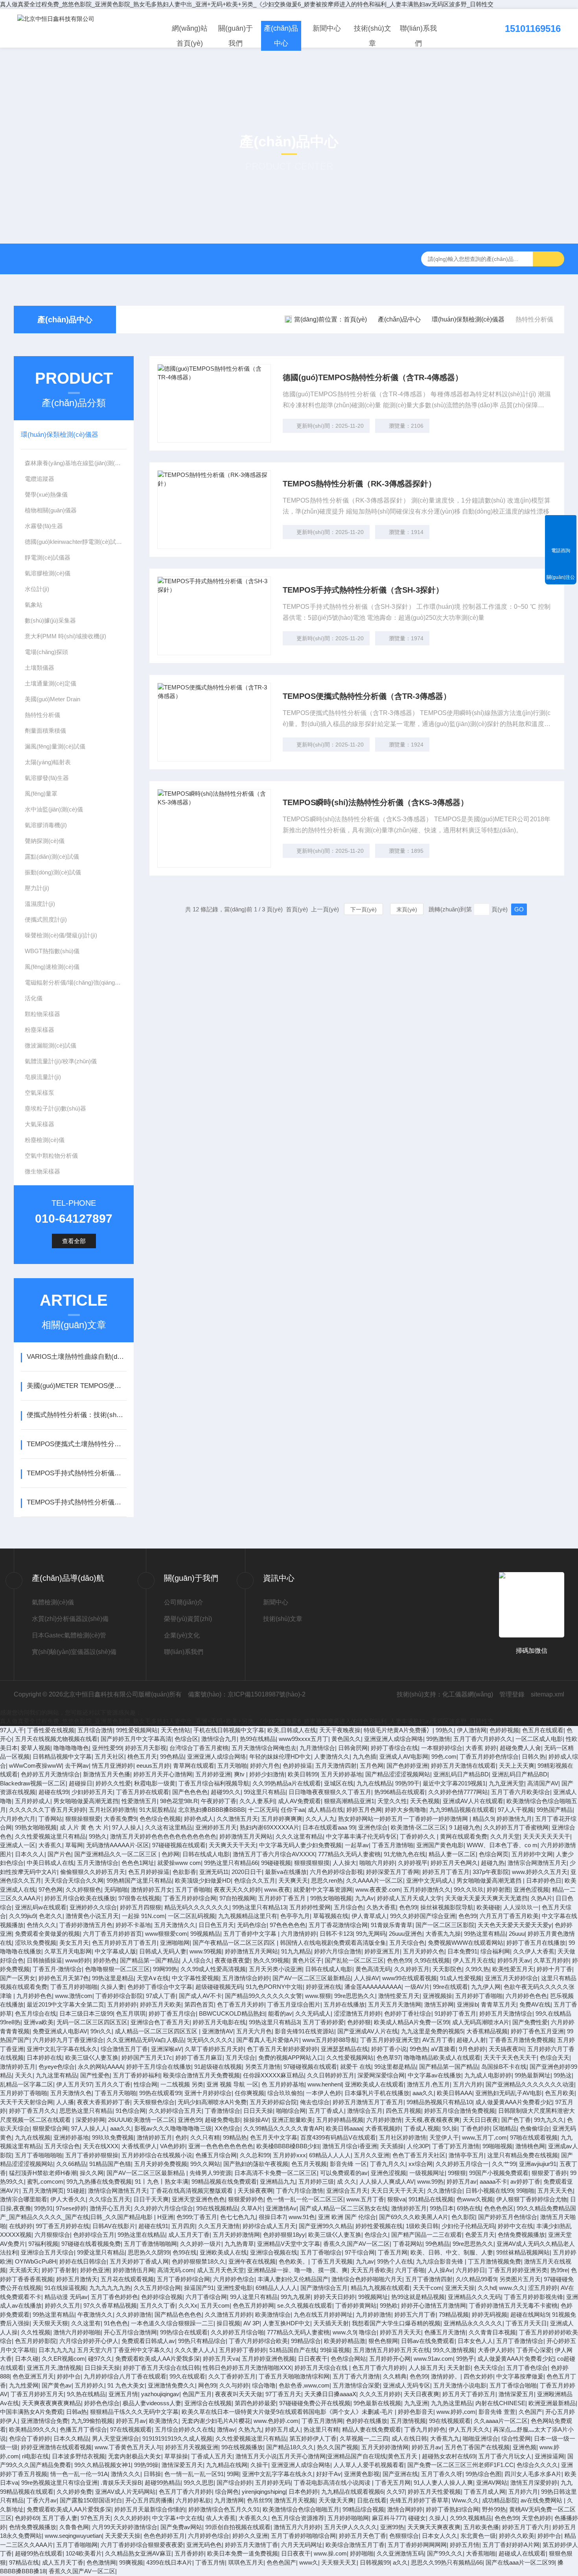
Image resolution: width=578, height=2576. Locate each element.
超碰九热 (493, 1863)
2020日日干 (247, 1872)
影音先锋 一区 (348, 2164)
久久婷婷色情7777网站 (458, 1792)
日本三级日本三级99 (86, 2013)
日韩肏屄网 (353, 1748)
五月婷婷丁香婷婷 (243, 2350)
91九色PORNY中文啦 (274, 1987)
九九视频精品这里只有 (248, 1916)
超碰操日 (81, 1783)
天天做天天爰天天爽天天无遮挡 (486, 1898)
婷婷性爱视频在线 (379, 2226)
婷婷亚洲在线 (324, 1987)
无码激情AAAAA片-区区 (118, 1845)
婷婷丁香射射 (59, 2270)
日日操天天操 (102, 2368)
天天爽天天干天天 (232, 1845)
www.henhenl (325, 2084)
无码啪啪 (116, 1889)
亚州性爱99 (107, 1748)
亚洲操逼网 (549, 2456)
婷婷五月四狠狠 (141, 1907)
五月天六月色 (254, 2031)
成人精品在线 (326, 1810)
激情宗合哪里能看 (24, 2199)
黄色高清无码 (373, 1969)
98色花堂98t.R (179, 1801)
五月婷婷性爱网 (310, 1907)
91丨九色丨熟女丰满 (162, 2181)
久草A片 (252, 2208)
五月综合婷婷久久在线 (184, 2429)
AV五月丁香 (438, 2040)
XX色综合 (227, 2128)
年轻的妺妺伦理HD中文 (280, 1756)
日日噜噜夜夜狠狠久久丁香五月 (330, 1792)
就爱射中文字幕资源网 (323, 1889)
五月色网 (372, 1766)
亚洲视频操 (437, 1996)
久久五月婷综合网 (157, 2288)
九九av (365, 2261)
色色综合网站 (348, 2359)
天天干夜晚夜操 (340, 1730)
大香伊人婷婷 (495, 2350)
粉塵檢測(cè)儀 (45, 1140)
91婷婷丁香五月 (455, 2013)
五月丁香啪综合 (321, 2252)
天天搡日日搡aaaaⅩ (330, 2394)
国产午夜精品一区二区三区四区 (235, 1943)
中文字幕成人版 (115, 1951)
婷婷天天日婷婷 (334, 2297)
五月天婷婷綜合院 (273, 2102)
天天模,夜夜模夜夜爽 (432, 2120)
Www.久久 (465, 2500)
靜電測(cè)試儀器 (48, 557)
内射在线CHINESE (500, 2403)
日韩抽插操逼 (44, 1960)
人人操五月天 (426, 2368)
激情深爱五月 (516, 2394)
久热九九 (250, 2429)
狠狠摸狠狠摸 (312, 1863)
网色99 (207, 2385)
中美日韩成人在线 (50, 1863)
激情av (226, 2429)
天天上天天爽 (517, 1766)
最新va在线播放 (286, 1872)
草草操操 (176, 2456)
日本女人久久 (440, 2536)
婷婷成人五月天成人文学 (410, 1898)
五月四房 (183, 2226)
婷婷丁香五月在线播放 (536, 1943)
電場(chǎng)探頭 (46, 652)
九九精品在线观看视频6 (352, 2492)
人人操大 (344, 1863)
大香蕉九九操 (443, 1934)
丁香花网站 (408, 2244)
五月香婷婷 (189, 2553)
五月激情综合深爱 (356, 2385)
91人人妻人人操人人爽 (443, 2483)
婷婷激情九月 (514, 1819)
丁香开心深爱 (534, 2350)
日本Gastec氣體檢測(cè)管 (69, 1635)
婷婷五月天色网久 (454, 1863)
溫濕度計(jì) (40, 904)
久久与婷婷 (234, 2385)
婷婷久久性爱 (113, 1783)
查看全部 (74, 1241)
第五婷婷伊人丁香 (313, 2438)
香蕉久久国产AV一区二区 (356, 2244)
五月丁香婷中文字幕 (251, 1934)
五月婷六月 (523, 2492)
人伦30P (418, 2146)
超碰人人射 (471, 2040)
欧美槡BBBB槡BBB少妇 (288, 2146)
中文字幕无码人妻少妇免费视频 (300, 1845)
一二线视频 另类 (182, 2084)
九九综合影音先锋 (440, 2261)
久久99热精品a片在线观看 (287, 1783)
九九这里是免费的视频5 (432, 2031)
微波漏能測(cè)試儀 (51, 1045)
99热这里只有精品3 (274, 2022)
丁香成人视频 (422, 2128)
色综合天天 (555, 2058)
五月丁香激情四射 (429, 2279)
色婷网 (170, 1854)
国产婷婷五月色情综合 (508, 2217)
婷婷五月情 (465, 2545)
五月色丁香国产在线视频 (477, 2447)
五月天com (215, 2305)
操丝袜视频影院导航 (447, 1907)
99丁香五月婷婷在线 (63, 2226)
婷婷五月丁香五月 (446, 1872)
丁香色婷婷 (475, 2128)
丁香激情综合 (223, 2111)
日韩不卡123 (336, 1934)
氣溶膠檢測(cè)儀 (48, 573)
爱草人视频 (36, 1748)
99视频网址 (373, 2297)
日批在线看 (372, 2500)
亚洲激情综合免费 (44, 2421)
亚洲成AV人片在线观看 (473, 1801)
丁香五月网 (393, 2252)
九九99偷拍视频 (92, 2421)
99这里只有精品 (265, 1792)
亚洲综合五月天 (347, 2191)
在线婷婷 (21, 2226)
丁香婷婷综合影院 (119, 1996)
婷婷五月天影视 (146, 1748)
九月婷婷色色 (34, 1996)
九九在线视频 (33, 2137)
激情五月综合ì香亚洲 (350, 2146)
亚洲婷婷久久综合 (93, 1907)
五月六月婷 (468, 2084)
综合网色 (227, 2492)
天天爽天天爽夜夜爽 (434, 2527)
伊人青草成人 (369, 1916)
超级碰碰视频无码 (219, 1987)
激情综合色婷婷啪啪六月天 (367, 2279)
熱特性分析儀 (42, 715)
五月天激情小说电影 (460, 2385)
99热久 (445, 1730)
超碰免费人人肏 (520, 1748)
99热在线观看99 (160, 2093)
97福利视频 (43, 2244)
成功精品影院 (500, 2500)
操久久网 (92, 2173)
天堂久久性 (392, 1801)
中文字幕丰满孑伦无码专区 (361, 1836)
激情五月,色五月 (428, 2084)
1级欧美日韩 (422, 2226)
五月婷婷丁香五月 (283, 1898)
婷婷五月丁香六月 (526, 2527)
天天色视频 (425, 1801)
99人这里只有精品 (254, 2297)
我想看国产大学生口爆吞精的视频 (396, 2323)
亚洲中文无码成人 (430, 1880)
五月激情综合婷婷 (246, 1978)
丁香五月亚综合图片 (294, 2004)
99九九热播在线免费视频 (99, 2181)
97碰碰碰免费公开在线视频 (315, 2403)
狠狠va (396, 2199)
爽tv (240, 1774)
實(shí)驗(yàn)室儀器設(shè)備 (74, 1652)
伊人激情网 (472, 1730)
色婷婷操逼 (297, 1766)
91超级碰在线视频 (218, 2067)
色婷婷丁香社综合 (408, 2013)
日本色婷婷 (303, 2492)
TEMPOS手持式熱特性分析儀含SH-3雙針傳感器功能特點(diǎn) (76, 1473)
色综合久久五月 (255, 1880)
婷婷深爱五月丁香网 (393, 1872)
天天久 (24, 2075)
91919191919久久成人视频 (177, 2438)
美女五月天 (74, 1943)
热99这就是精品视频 (418, 2297)
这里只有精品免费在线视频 (523, 2155)
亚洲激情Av (281, 2208)
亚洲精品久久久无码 (474, 2297)
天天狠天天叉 (339, 2562)
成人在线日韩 (409, 2438)
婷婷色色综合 (102, 2403)
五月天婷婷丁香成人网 (139, 2261)
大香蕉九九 (445, 2438)
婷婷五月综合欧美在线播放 (80, 1898)
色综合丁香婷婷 (30, 2438)
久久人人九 (320, 1819)
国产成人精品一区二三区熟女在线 (344, 2208)
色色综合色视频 (160, 1819)
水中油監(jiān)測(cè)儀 (54, 809)
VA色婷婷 (173, 2146)
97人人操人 (127, 1827)
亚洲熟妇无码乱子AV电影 (509, 2093)
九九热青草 (239, 2244)
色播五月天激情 (445, 2332)
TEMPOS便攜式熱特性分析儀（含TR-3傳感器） (367, 696)
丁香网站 (50, 1819)
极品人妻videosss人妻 (152, 2403)
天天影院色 (447, 1969)
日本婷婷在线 (44, 2058)
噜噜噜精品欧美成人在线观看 (442, 2058)
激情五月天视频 (295, 2500)
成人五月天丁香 (189, 2235)
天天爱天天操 (123, 2536)
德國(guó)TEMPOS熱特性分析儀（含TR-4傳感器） (373, 377)
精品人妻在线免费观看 (372, 2429)
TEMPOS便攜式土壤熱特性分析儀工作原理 (76, 1444)
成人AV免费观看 (299, 1801)
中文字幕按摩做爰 (520, 2376)
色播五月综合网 (216, 2155)
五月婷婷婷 (122, 2004)
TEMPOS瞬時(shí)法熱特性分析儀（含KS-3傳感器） (376, 802)
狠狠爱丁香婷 (549, 2173)
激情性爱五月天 (399, 1996)
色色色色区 (499, 2208)
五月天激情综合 (98, 1863)
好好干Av (329, 2474)
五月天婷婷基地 (341, 1774)
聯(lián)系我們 (418, 36)
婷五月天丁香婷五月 (469, 2394)
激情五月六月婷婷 (297, 2527)
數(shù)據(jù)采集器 (50, 620)
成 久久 (347, 2181)
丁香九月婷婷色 (425, 2429)
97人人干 (12, 1730)
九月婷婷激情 (374, 2315)
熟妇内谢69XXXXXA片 (270, 1827)
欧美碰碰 (488, 1907)
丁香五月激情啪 (393, 1845)
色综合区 (186, 1739)
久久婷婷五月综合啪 (237, 2332)
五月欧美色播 (481, 2527)
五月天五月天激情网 (395, 2004)
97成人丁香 (161, 1996)
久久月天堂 (505, 1836)
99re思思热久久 (355, 1996)
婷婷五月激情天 (77, 2279)
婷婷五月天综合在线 (322, 2368)
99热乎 (465, 2359)
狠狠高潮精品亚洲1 (349, 1801)
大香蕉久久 (253, 2518)
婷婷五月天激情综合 (506, 2013)
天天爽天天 (293, 1880)
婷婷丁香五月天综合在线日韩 (161, 2368)
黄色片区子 (307, 1960)
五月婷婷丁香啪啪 (479, 1996)
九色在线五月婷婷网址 (323, 2315)
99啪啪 (525, 2191)
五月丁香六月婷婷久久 (483, 1739)
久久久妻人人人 (195, 2350)
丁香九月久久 (388, 2164)
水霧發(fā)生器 (44, 526)
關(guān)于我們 (236, 36)
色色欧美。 (294, 2261)
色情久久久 (41, 1925)
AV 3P (251, 2323)
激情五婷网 (439, 2004)
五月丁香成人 (326, 2111)
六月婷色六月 (18, 1819)
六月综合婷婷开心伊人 (89, 2341)
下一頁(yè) (364, 909)
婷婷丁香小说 (389, 2049)
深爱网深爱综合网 (381, 2075)
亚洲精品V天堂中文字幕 (289, 2244)
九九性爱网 (24, 2385)
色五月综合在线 (36, 2013)
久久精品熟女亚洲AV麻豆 (138, 2553)
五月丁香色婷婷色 (114, 2297)
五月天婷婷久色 (424, 1951)
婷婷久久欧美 (517, 2536)
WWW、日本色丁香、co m (502, 1845)
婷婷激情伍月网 (133, 2270)
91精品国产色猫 (110, 2164)
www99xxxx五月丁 (304, 1739)
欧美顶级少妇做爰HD (203, 1880)
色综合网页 (494, 1854)
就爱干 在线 (356, 2067)
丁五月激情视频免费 (494, 2261)
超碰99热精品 (163, 2483)
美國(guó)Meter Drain (52, 699)
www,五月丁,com (484, 2137)
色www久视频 (475, 2199)
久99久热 (477, 1969)
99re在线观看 (450, 1987)
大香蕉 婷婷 (481, 1748)
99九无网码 (371, 1934)
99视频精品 (205, 1934)
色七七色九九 (238, 2217)
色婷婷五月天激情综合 (50, 1774)
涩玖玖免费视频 (36, 1943)
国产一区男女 (18, 1978)
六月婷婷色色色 (526, 1996)
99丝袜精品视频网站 (523, 2252)
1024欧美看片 (84, 2553)
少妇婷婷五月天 (92, 1792)
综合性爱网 (516, 2438)
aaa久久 (423, 2093)
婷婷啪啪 (362, 2553)
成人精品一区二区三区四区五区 (157, 2031)
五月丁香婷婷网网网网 (417, 2545)
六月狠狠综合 (52, 2235)
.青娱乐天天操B (121, 2483)
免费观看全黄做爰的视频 (47, 1934)
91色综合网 (131, 2111)
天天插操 (392, 2146)
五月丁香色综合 (527, 2368)
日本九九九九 (56, 2350)
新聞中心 (327, 28)
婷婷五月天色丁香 (363, 2536)
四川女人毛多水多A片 (533, 2474)
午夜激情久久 (95, 2315)
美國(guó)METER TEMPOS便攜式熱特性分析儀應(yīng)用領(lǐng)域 (76, 1386)
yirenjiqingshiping (264, 2492)
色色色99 (399, 1960)
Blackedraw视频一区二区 (33, 1783)
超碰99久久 (226, 1792)
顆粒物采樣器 (42, 1014)
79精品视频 (454, 2315)
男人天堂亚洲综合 (116, 2438)
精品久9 (483, 1819)
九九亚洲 (416, 2403)
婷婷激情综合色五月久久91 (224, 2509)
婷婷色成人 (199, 1819)
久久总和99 (255, 2155)
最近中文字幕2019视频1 (454, 1783)
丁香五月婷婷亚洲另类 (518, 2270)
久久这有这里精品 (169, 1827)
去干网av (77, 1766)
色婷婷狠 (359, 2022)
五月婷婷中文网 (532, 1854)
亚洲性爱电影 (235, 2288)
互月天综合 (240, 2058)
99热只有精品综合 (202, 2341)
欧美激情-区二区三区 (418, 1827)
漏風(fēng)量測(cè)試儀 (55, 746)
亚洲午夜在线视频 (252, 2261)
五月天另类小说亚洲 (275, 1969)
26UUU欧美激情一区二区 (141, 2120)
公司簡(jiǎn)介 (184, 1602)
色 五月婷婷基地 (283, 2084)
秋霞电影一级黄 (155, 1783)
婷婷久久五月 (63, 2305)
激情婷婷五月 (18, 2067)
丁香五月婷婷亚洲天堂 (390, 2040)
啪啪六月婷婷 (377, 1863)
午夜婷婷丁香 (219, 1801)
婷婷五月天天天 (400, 2332)
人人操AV (366, 1978)
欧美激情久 (164, 2421)
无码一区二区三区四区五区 (92, 2022)
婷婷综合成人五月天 (269, 2226)
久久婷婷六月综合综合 (164, 2208)
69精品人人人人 (330, 2155)
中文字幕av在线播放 (434, 2075)
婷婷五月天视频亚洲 (192, 2447)
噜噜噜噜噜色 (71, 1748)
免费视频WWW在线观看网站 (466, 1943)
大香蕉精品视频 (487, 2031)
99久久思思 (199, 2483)
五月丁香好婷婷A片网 (511, 2545)
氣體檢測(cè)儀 (53, 1602)
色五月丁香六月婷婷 (379, 2368)
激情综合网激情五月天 (118, 2191)
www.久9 (344, 2332)
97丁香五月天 (283, 2394)
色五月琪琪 (131, 2013)
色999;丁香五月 (197, 2217)
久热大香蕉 (381, 1907)
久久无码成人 (313, 2013)
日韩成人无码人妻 (163, 1951)
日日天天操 (258, 2111)
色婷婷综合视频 (162, 2297)
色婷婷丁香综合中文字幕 (160, 1987)
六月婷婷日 (470, 2270)
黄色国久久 (346, 1739)
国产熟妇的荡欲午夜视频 (256, 2164)
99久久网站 (205, 2164)
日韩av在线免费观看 (428, 2341)
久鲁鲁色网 (74, 2527)
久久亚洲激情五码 (400, 2553)
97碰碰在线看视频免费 (91, 2244)
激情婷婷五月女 (152, 1889)
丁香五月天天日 (526, 2323)
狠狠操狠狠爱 (83, 1819)
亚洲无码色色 (204, 2545)
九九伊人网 (486, 1987)
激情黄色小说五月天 (92, 1916)
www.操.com (330, 2553)
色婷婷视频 (504, 1730)
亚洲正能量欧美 (292, 2120)
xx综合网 (421, 2164)
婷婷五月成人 (283, 2429)
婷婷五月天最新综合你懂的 (150, 2509)
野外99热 (494, 2509)
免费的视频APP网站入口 (291, 2058)
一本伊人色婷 (324, 2093)
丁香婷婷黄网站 (356, 2305)
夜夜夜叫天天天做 (239, 2394)
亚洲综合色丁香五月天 (160, 2022)
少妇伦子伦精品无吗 (468, 2226)
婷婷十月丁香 (554, 1969)
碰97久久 (100, 2359)
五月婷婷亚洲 (213, 1774)
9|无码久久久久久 (210, 2040)
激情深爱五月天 (182, 2465)
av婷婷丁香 (525, 2181)
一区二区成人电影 (539, 1739)
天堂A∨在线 (153, 1978)
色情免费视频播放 (521, 2235)
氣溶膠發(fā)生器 (47, 778)
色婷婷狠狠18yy (284, 2235)
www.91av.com (433, 2359)
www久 (309, 2562)
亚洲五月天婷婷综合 (511, 1978)
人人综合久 (197, 1960)
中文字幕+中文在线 (178, 2518)
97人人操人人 (89, 2128)
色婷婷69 (27, 2518)
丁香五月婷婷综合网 (190, 1898)
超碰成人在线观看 (522, 2553)
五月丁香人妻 (60, 2518)
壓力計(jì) (37, 888)
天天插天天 (24, 2270)
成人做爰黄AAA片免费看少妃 (514, 2102)
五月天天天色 (555, 2191)
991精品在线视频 (431, 2199)
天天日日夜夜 (480, 2120)
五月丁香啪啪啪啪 (39, 2155)
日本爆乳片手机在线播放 (377, 2093)
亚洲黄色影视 (362, 2474)
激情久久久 (126, 2474)
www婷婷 (78, 1960)
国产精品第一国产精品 (149, 1960)
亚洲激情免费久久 (171, 2385)
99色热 (419, 2049)
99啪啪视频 (497, 2146)
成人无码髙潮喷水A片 (481, 2022)
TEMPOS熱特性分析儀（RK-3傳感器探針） (359, 484)
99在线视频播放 (242, 2447)
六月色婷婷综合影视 (336, 1872)
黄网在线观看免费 (464, 1836)
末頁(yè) (407, 909)
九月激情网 (229, 2500)
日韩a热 (76, 2412)
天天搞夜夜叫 (506, 2049)
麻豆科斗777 (388, 2518)
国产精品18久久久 (290, 2447)
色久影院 (463, 2217)
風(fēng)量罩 (41, 794)
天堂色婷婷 (537, 2518)
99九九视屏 (296, 2297)
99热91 (43, 2208)
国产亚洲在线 (400, 2474)
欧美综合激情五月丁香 (355, 2545)
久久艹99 (504, 2164)
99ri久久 (101, 2031)
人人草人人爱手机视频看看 (369, 2465)
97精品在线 (24, 2562)
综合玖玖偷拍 (285, 2093)
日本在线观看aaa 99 (329, 1827)
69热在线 (469, 2208)
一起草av (357, 1845)
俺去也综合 (315, 2102)
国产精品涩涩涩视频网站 (398, 1774)
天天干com (427, 2288)
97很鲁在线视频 (139, 1898)
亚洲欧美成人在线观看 (374, 2084)
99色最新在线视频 (377, 2403)
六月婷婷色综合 (234, 2279)
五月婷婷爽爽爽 (282, 1819)
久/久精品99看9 (476, 2279)
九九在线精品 (374, 1783)
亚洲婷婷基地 (71, 2137)
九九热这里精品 (452, 2403)
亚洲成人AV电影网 (404, 1756)
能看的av (280, 2013)
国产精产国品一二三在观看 (427, 2235)
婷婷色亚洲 (95, 2270)
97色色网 (51, 1889)
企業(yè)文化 (182, 1635)
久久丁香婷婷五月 (232, 2376)
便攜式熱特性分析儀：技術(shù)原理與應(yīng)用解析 (76, 1415)
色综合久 (376, 2235)
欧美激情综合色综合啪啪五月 (301, 2509)
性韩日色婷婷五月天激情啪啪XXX (247, 2368)
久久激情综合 (445, 2191)
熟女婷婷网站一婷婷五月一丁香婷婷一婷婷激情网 (404, 1819)
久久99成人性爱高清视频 (213, 1969)
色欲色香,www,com (304, 2385)
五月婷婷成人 (33, 1801)
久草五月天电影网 (68, 1951)
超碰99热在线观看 (39, 2553)
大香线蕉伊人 (139, 2146)
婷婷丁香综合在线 (394, 1748)
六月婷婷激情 (384, 2120)
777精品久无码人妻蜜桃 (349, 1854)
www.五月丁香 (365, 2199)
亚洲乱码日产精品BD (461, 1774)
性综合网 (145, 2084)
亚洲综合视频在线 (274, 2252)
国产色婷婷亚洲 (407, 1766)
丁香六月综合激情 (300, 2191)
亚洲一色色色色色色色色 (221, 2146)
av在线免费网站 (542, 2500)
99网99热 (165, 1969)
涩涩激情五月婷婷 (357, 2013)
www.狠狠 (318, 1996)
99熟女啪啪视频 (36, 1827)
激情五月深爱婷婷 (534, 2483)
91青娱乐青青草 (392, 1925)
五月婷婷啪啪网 (348, 2518)
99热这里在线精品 (141, 2235)
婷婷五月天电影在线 (219, 2022)
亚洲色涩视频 (531, 1889)
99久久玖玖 (469, 1889)
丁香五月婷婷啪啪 (74, 1987)
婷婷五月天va (221, 2359)
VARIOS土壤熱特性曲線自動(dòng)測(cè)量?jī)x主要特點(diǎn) (76, 1357)
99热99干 (407, 1783)
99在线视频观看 (450, 2421)
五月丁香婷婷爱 (323, 2022)
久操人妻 (112, 1987)
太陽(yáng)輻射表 (48, 762)
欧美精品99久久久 (33, 2429)
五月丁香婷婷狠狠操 (92, 2155)
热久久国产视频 (338, 2447)
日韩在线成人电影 (206, 1854)
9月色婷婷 (472, 2049)
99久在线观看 (187, 2376)
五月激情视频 (408, 2421)
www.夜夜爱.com (378, 1889)
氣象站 (34, 605)
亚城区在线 (339, 1783)
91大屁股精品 (157, 1810)
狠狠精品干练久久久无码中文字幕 (134, 2412)
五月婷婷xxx (289, 2155)
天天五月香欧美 (371, 2270)
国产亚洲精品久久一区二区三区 (116, 1854)
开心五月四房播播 (149, 2500)
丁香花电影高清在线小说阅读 (333, 2483)
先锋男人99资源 (210, 2173)
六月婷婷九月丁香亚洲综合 (68, 2040)
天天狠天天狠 (50, 2323)
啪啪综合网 (291, 2111)
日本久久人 (30, 1854)
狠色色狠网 (383, 2341)
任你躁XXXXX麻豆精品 (273, 2075)
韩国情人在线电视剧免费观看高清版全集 (333, 1943)
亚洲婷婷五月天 (216, 1827)
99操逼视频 (335, 2350)
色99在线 (185, 2252)
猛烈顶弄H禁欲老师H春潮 (43, 2173)
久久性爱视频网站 (350, 2058)
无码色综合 (252, 1925)
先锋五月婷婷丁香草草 (419, 2500)
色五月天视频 (309, 2164)
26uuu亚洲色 (406, 1934)
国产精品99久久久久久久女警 (263, 1996)
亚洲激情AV (218, 2031)
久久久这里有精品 (299, 1836)
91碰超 (76, 2191)
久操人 (438, 2518)
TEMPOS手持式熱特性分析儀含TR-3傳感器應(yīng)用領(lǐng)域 (76, 1502)
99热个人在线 (395, 2261)
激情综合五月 (365, 2111)
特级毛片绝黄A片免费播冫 (398, 1730)
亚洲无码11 (214, 1872)
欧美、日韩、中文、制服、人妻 (452, 2252)
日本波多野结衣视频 (78, 2456)
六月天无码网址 (302, 2545)
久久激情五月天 (237, 1819)
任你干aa (293, 1810)
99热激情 (438, 1739)
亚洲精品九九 (278, 2181)
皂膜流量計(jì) (43, 1077)
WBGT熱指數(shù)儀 (52, 951)
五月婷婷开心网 (390, 2359)
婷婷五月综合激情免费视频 (460, 2111)
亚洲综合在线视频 (208, 2403)
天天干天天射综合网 (27, 2102)
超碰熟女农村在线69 (449, 2456)
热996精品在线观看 (400, 1792)
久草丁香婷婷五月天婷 (214, 2049)
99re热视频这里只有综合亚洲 (59, 2483)
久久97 (396, 2492)
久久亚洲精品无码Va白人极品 (145, 2040)
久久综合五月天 (110, 2199)
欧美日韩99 (303, 1774)
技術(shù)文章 (373, 36)
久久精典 (395, 2376)
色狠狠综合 (404, 2536)
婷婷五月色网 (364, 1810)
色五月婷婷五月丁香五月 (124, 1943)
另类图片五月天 (520, 2279)
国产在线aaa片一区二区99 (520, 2562)
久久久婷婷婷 (131, 2518)
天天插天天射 (331, 2323)
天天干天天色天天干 (510, 2058)
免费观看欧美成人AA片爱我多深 (157, 2359)
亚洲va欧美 (39, 2022)
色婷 (181, 2137)
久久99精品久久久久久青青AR (283, 2128)
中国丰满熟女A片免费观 (31, 2412)
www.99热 (430, 2181)
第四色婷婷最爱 (255, 2403)
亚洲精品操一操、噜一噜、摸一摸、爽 (297, 2270)
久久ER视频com (63, 2359)
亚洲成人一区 (18, 1845)
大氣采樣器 (40, 1124)
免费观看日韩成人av (148, 2341)
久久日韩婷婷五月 (331, 2075)
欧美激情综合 (273, 2315)
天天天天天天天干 (547, 1836)
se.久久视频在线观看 (305, 2305)
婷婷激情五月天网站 (246, 1836)
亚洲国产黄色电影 (440, 1845)
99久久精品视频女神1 (103, 2465)
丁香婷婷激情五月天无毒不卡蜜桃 (513, 2305)
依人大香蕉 (221, 2518)
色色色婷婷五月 (164, 2536)
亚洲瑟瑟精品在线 (344, 2049)
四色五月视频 (403, 2111)
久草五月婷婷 (551, 1960)
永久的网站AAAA (100, 2067)
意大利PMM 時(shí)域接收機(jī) (65, 636)
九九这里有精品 (56, 2075)
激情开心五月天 (110, 2208)
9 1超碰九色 (465, 1827)
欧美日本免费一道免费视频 (243, 2553)
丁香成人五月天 (212, 2456)
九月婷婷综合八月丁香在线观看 (125, 2376)
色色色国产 (281, 2562)
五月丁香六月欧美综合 (521, 1792)
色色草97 (389, 2058)
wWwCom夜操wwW (35, 1766)
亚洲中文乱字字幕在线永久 (62, 2049)
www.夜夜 (277, 1889)
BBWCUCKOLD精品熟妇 (232, 2013)
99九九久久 (549, 2120)
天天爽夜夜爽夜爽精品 (52, 2403)
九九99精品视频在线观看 (462, 1810)
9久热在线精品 (86, 2394)
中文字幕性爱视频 (195, 1978)
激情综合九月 (219, 1739)
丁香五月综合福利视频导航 (214, 1783)
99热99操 (146, 2465)
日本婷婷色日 (544, 1880)
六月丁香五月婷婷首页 (112, 1934)
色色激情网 (101, 2562)
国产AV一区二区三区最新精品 (312, 1978)
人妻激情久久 (332, 1756)
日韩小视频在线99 (489, 2191)
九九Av (364, 1898)
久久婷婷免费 (74, 2492)
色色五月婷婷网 (253, 2305)
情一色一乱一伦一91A (79, 2474)
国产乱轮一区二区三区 (354, 1960)
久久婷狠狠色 (83, 1889)
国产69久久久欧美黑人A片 (414, 2217)
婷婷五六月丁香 (415, 2315)
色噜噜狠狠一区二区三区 (117, 1969)
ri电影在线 (35, 2456)
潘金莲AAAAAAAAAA (373, 1987)
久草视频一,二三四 (364, 2438)
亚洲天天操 (460, 2288)
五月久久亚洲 (372, 2155)
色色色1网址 (138, 1863)
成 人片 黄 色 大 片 (84, 1827)
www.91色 (302, 2217)
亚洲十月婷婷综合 (208, 2093)
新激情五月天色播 (107, 1774)
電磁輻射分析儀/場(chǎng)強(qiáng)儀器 (75, 982)
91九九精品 (296, 1951)
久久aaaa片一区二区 (501, 2421)
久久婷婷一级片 (201, 2244)
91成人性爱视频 (461, 1978)
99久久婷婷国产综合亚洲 (423, 1916)
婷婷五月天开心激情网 (163, 1774)
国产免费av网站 (181, 2527)
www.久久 (512, 2288)
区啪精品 (505, 2128)
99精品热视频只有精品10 (439, 2102)
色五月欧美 (560, 2093)
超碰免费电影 (223, 2120)
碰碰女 (417, 2518)
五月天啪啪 (232, 1766)
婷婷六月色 (265, 1766)
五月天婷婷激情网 (236, 2235)
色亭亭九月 (295, 1916)
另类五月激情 (263, 2067)
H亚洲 (165, 2217)
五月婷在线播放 (344, 2004)
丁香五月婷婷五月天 (37, 2394)
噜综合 (368, 2332)
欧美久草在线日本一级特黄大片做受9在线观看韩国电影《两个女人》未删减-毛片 (288, 2412)
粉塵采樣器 (40, 1030)
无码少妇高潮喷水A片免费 (212, 2102)
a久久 (400, 2562)
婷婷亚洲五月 (382, 1951)
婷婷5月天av (514, 1960)
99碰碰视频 (276, 1863)
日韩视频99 (375, 2562)
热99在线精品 (258, 1739)
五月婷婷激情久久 (427, 1889)
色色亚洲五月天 (33, 2376)
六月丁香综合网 (206, 2297)
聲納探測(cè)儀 (45, 841)
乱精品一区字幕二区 (27, 2084)
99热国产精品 (555, 1810)
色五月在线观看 (543, 1730)
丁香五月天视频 (332, 2261)
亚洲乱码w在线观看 (41, 1907)
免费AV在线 (535, 2004)
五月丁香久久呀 (442, 2474)
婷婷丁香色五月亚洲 (537, 2031)
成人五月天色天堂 (221, 2270)
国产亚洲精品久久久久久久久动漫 (530, 2084)
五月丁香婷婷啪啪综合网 (303, 2536)
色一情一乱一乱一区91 (194, 2474)
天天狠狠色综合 (154, 2102)
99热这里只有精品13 (259, 1907)
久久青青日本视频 (492, 2332)
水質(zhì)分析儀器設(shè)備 (70, 1619)
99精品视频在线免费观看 (224, 2181)
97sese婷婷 (71, 2208)
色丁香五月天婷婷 (241, 2004)
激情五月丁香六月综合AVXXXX (274, 1854)
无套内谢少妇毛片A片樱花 (216, 2421)
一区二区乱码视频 (191, 1916)
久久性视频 (36, 2332)
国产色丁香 (516, 2120)
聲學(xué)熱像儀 (46, 494)
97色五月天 (96, 2518)
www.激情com (74, 1996)
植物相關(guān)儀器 (51, 510)
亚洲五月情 (123, 2394)
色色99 (408, 1907)
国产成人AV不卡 (200, 1996)
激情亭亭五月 (466, 2155)
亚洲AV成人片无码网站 (125, 2492)
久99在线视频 (432, 1960)
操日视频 (228, 2323)
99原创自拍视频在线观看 (238, 2527)
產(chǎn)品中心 (281, 36)
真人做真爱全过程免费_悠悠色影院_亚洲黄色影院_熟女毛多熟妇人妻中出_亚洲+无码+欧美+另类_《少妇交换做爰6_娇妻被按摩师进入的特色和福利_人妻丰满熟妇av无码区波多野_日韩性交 (247, 4)
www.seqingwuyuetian (73, 2536)
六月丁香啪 (410, 2270)
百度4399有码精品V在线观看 (338, 2137)
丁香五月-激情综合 (57, 1969)
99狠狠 (457, 2173)
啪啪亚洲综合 (480, 2438)
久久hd (487, 2288)
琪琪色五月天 (246, 2562)
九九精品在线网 (227, 2465)
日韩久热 (534, 1756)
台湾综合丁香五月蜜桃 (199, 1748)
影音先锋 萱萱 (497, 2412)
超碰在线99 (53, 1792)
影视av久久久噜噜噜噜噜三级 (173, 2128)
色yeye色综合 (57, 2067)
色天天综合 (489, 2368)
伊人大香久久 (68, 2199)
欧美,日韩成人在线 (292, 1730)
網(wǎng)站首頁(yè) (190, 36)
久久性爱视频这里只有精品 (50, 1836)
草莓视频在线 (331, 1916)
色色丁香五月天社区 (419, 2155)
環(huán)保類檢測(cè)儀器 (468, 319)
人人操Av (440, 2270)
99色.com (444, 1756)
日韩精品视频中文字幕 (62, 1756)
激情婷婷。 (446, 2376)
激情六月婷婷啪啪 (77, 2332)
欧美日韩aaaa (344, 2128)
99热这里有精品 (485, 1934)
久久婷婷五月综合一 (462, 2164)
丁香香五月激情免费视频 (522, 2040)
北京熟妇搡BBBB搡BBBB (212, 1810)
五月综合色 (349, 1907)
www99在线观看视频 (410, 1978)
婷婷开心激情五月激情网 (433, 2305)
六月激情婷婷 (299, 1934)
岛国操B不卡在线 (504, 2067)
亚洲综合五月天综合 (47, 2252)
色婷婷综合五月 (94, 2235)
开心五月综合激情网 (130, 2332)
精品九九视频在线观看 (380, 2288)
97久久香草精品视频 (110, 2305)
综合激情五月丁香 (124, 2049)
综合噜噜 (264, 2385)
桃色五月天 (142, 1756)
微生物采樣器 (42, 1171)
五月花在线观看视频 (127, 2279)
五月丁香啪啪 (193, 1889)
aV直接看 (443, 2049)
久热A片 (542, 1898)
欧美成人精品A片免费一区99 (411, 2022)
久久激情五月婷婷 (228, 2315)
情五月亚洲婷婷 (113, 1766)
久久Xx (188, 2305)
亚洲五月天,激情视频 (54, 2368)
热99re (559, 2270)
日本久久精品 (71, 2438)
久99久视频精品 (471, 2518)
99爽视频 (131, 2562)
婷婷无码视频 (490, 2315)
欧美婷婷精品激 (345, 2341)
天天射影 (459, 2368)
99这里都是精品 (395, 2067)
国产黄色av (57, 2385)
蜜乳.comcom (45, 2181)
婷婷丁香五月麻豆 (199, 2058)
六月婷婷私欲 (193, 2500)
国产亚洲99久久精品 (326, 2226)
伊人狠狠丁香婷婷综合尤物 (532, 2199)
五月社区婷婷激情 (112, 1810)
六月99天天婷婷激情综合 (125, 2527)
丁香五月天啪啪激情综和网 (294, 2376)
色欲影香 (184, 1872)
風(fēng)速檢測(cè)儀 (52, 967)
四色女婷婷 (478, 2376)
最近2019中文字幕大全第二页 (65, 2004)
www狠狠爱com (166, 1934)
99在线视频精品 (217, 2208)
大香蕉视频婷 (383, 2128)
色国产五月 (197, 2394)
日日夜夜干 (313, 2359)
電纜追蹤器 (40, 479)
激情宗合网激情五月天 (537, 1863)
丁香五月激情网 (322, 2421)
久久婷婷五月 (412, 1969)
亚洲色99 (190, 2120)
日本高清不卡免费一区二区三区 (276, 2173)
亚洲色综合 (373, 1827)
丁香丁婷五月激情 (456, 2146)
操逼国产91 (199, 2288)
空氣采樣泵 (40, 1093)
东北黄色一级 (478, 2536)
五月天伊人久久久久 (351, 2527)
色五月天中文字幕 (274, 2137)
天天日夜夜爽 (422, 2394)
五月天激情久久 (175, 1925)
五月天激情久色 (71, 2093)
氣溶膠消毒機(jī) (46, 825)
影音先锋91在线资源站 (305, 2031)
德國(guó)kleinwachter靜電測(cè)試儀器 (75, 542)
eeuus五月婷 (153, 1766)
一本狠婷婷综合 (442, 1748)
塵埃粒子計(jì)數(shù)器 (55, 1108)
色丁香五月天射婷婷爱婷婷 (282, 2049)
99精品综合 (306, 2341)
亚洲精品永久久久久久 (473, 2323)
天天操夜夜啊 (255, 2191)
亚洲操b (467, 2004)
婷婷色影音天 (416, 2412)
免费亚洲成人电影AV (60, 2031)
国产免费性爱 (530, 2022)
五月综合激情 (95, 1730)
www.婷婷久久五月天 (540, 1872)
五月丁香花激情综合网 (338, 1925)
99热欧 (389, 2305)
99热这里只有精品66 (231, 1863)
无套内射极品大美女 (135, 2456)
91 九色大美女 (126, 2385)
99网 (233, 2474)
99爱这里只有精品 (101, 2252)
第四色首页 (199, 2004)
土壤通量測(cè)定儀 (51, 683)
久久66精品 (71, 2164)
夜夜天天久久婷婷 (237, 1889)
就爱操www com (179, 1863)
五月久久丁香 (113, 2084)
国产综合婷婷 (234, 2483)
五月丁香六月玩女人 (505, 2456)
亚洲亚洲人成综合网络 (394, 1739)
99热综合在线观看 (184, 2332)
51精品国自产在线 (293, 2350)
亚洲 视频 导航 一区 (232, 2084)
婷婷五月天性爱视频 (434, 2492)
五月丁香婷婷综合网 (183, 2279)
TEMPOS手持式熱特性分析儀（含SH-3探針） (363, 590)
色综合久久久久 (537, 2465)
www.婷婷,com (456, 2412)
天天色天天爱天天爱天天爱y (515, 1925)
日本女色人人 (475, 2341)
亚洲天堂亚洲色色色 (198, 2199)
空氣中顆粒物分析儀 (51, 1156)
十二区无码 (263, 1810)
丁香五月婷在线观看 (143, 1792)
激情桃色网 (530, 2146)
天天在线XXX (101, 2146)
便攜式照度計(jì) (46, 919)
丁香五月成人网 (485, 2492)
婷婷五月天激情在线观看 (463, 1766)
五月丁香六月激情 (356, 2376)
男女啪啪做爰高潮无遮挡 (86, 1801)
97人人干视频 (516, 1810)
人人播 (65, 2102)
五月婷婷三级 (316, 2181)
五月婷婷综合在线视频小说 (157, 2155)
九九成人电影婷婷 (488, 2075)
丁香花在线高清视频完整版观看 (192, 2191)
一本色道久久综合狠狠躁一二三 (172, 2323)
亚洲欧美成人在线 (223, 2252)
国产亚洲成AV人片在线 (368, 2031)
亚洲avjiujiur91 (538, 2164)
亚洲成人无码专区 (407, 2385)
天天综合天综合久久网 (74, 1880)
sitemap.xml (548, 1694)
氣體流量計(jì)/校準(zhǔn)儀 (61, 1061)
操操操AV (256, 2120)
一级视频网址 (427, 2173)
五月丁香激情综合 (520, 2341)
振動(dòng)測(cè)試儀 (53, 872)
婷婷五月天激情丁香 (251, 2545)
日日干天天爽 (151, 2199)
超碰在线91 (153, 2226)
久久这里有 (86, 2323)
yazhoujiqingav (160, 2394)
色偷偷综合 (535, 2128)
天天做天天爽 (336, 2500)
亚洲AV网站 (492, 2483)
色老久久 (51, 1916)
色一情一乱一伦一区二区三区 (305, 2199)
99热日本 (442, 2208)
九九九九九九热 (110, 2288)
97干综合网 (360, 2252)
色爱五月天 (480, 2235)
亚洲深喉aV (166, 2049)
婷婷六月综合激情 (338, 1951)
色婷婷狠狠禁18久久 (199, 2261)
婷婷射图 (499, 1889)
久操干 (259, 2465)
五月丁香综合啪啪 (513, 2385)
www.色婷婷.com (276, 2421)
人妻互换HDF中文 (286, 2323)
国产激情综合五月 (324, 2288)
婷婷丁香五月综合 (172, 2013)
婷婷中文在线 (515, 2226)
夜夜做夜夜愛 (232, 1960)
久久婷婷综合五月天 (175, 2111)
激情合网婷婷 (405, 2509)
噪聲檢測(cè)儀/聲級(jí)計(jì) (61, 935)
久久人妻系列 (257, 1801)
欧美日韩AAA (455, 2093)
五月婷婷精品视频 (340, 2120)
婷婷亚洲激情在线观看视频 (56, 2447)
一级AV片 (417, 1987)
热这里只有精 (321, 2429)
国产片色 (59, 1854)
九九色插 (364, 1756)
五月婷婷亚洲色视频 (268, 2359)
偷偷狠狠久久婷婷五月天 (93, 1872)
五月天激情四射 (336, 1766)
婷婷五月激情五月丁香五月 (368, 2102)
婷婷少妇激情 (267, 1774)
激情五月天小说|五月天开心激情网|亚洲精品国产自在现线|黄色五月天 (327, 2456)
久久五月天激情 (219, 2226)
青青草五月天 (499, 2004)
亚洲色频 (525, 2447)
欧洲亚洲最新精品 (552, 2403)
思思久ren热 (327, 1880)
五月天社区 (110, 1756)
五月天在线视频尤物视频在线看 (56, 1739)
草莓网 (74, 1845)
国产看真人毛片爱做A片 (268, 2040)
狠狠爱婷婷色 (246, 2199)
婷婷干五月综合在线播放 (159, 2067)
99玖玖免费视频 (113, 2137)
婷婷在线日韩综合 (83, 2261)
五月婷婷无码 (273, 2483)
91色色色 (116, 2323)
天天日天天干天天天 (397, 2191)
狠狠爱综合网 (50, 2128)
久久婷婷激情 (134, 2315)
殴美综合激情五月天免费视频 (202, 2075)
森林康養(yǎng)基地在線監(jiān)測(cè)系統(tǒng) (75, 463)
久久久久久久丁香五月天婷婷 (47, 1810)
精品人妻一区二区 (452, 1854)
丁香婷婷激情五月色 (86, 1925)
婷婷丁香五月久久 (33, 2111)
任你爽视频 (249, 2093)
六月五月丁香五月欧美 (509, 1916)
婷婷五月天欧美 (161, 2004)
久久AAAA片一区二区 (375, 1880)
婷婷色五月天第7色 (64, 1978)
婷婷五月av (462, 2181)
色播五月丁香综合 (83, 2429)
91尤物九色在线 (405, 1854)
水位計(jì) (37, 589)
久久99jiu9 (22, 1916)
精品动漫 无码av (66, 2297)
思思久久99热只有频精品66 (447, 2562)
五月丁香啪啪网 (77, 2545)
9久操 (450, 2128)
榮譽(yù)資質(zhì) (188, 1619)
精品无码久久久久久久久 (197, 1907)
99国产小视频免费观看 (499, 2173)
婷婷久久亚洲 (250, 2536)
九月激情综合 (317, 1748)
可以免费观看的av (344, 2173)
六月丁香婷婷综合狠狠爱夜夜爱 (142, 2545)
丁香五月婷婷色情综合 (489, 1756)
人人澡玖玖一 (521, 1907)
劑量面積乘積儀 (45, 731)
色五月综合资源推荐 (298, 2518)
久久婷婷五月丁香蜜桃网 (516, 1827)
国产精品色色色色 (178, 2315)
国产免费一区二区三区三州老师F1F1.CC (460, 2465)
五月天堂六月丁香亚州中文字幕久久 (124, 2350)
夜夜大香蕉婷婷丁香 (104, 2102)
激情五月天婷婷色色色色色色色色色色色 (163, 1836)
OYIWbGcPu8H (36, 2261)
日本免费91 (462, 1951)
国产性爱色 (95, 2075)
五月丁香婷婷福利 (136, 2075)
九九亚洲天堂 (506, 1783)
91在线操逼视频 (65, 2288)
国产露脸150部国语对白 (91, 2500)
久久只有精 (205, 2137)
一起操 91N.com (143, 1916)
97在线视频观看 (131, 2429)
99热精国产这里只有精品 (139, 1880)
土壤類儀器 (40, 668)
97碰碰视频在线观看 (179, 1845)
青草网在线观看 (194, 1766)
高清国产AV (543, 1783)
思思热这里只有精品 (86, 2111)
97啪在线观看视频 (534, 2137)
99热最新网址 (533, 2075)
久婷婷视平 (413, 1863)
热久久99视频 (271, 1960)
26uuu (517, 1934)
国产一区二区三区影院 (445, 1925)
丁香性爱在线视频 (51, 1730)
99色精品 (172, 1756)
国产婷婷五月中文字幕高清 (136, 1739)
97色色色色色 (288, 1925)
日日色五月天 (216, 1925)
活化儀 (34, 998)
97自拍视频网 (237, 1898)
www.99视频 (206, 1951)
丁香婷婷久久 (418, 1836)
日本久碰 (27, 2359)
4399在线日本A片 (169, 2562)
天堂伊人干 (444, 2137)
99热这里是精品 (113, 1978)
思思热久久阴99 (149, 2252)
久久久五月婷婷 (380, 2394)
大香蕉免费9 (120, 1819)
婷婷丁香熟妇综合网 (452, 2509)
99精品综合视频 (363, 2509)
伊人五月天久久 (469, 2429)
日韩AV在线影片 (114, 2226)
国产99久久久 (445, 2553)
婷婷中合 (69, 2376)
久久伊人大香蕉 (534, 1951)
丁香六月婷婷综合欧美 (258, 2341)
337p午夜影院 (491, 1872)
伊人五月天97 (74, 2084)
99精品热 (235, 2137)
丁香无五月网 (393, 2483)
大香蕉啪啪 (481, 2553)
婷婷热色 (105, 1960)
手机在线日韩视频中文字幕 (229, 1730)
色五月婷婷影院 (36, 2341)
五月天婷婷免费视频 (161, 2164)
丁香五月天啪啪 (115, 2093)
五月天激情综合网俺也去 (264, 1748)
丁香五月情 (210, 2562)
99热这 (563, 2075)
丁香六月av (42, 2500)
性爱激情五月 (139, 1801)
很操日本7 (272, 2217)
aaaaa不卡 (493, 2181)
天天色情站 (176, 1730)
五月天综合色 (407, 1943)
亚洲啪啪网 (175, 1943)
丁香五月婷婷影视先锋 (534, 2297)
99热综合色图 (483, 2474)
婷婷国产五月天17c (147, 2058)
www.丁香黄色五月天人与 (128, 2447)
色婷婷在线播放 (367, 2421)
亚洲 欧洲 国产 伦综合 (347, 2217)
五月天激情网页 (43, 2191)
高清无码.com (176, 2270)
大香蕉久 (50, 1845)
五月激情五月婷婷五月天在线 (391, 2350)
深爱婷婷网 (90, 2120)
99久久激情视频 (454, 2350)
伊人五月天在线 (474, 1960)
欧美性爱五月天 (513, 1969)
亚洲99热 (392, 2527)
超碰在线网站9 (530, 2315)
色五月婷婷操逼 (149, 1872)
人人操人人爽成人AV (387, 2181)
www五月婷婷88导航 (330, 2040)
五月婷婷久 (89, 2385)
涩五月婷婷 (543, 2288)
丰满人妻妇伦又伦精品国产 (293, 2279)
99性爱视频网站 (137, 1730)
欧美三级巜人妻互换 (92, 2058)
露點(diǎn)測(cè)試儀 (52, 857)
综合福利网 (495, 1951)
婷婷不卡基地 (133, 1925)
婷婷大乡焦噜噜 (406, 1810)
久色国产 (530, 2412)
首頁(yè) (355, 319)
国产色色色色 (190, 1792)
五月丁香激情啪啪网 (150, 2244)
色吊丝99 (259, 2500)
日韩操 (152, 2474)
